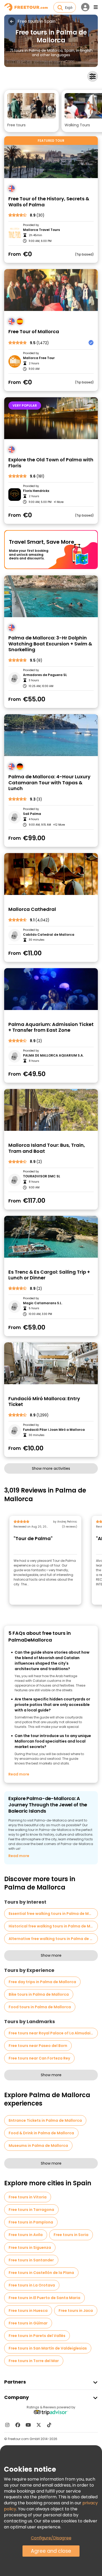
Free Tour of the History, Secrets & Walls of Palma (49, 202)
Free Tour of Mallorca (34, 332)
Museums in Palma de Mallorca (38, 2146)
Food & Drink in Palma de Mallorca (41, 2133)
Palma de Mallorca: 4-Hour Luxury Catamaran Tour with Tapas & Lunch (49, 783)
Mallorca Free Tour (39, 358)
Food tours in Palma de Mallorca (40, 2007)
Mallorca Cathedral (32, 909)
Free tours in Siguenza (30, 2248)
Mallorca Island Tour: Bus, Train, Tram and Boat (47, 1148)
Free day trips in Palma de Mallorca (42, 1982)
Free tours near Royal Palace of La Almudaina (52, 2033)
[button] (32, 111)
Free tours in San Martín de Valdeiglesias (48, 2348)
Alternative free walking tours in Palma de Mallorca (53, 1939)
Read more (19, 1774)
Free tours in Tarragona (31, 2210)
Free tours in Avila (26, 2235)
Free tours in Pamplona (31, 2222)
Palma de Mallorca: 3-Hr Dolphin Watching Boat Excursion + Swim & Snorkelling (50, 644)
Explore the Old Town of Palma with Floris (51, 463)
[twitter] (39, 2425)
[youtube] (28, 2425)
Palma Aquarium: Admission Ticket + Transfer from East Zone (51, 1027)
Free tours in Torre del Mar (34, 2361)
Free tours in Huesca (28, 2311)
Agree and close (51, 2551)
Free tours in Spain (36, 21)
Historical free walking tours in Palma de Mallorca (53, 1926)
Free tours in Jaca (76, 2311)
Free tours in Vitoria (28, 2197)
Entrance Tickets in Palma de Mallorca (45, 2120)
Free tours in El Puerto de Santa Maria (44, 2298)
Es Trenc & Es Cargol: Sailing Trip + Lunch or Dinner (49, 1275)
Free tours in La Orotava (32, 2285)
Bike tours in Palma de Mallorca (39, 1994)
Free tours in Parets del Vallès (37, 2336)
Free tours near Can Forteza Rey (39, 2058)
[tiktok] (49, 2425)
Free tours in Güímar (28, 2323)
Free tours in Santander (31, 2260)
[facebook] (18, 2425)
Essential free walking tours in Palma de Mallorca (53, 1914)
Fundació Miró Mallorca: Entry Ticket (44, 1402)
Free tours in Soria (71, 2235)
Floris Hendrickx (36, 491)
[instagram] (7, 2425)
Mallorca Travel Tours (41, 230)
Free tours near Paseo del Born (38, 2046)
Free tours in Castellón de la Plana (41, 2273)
